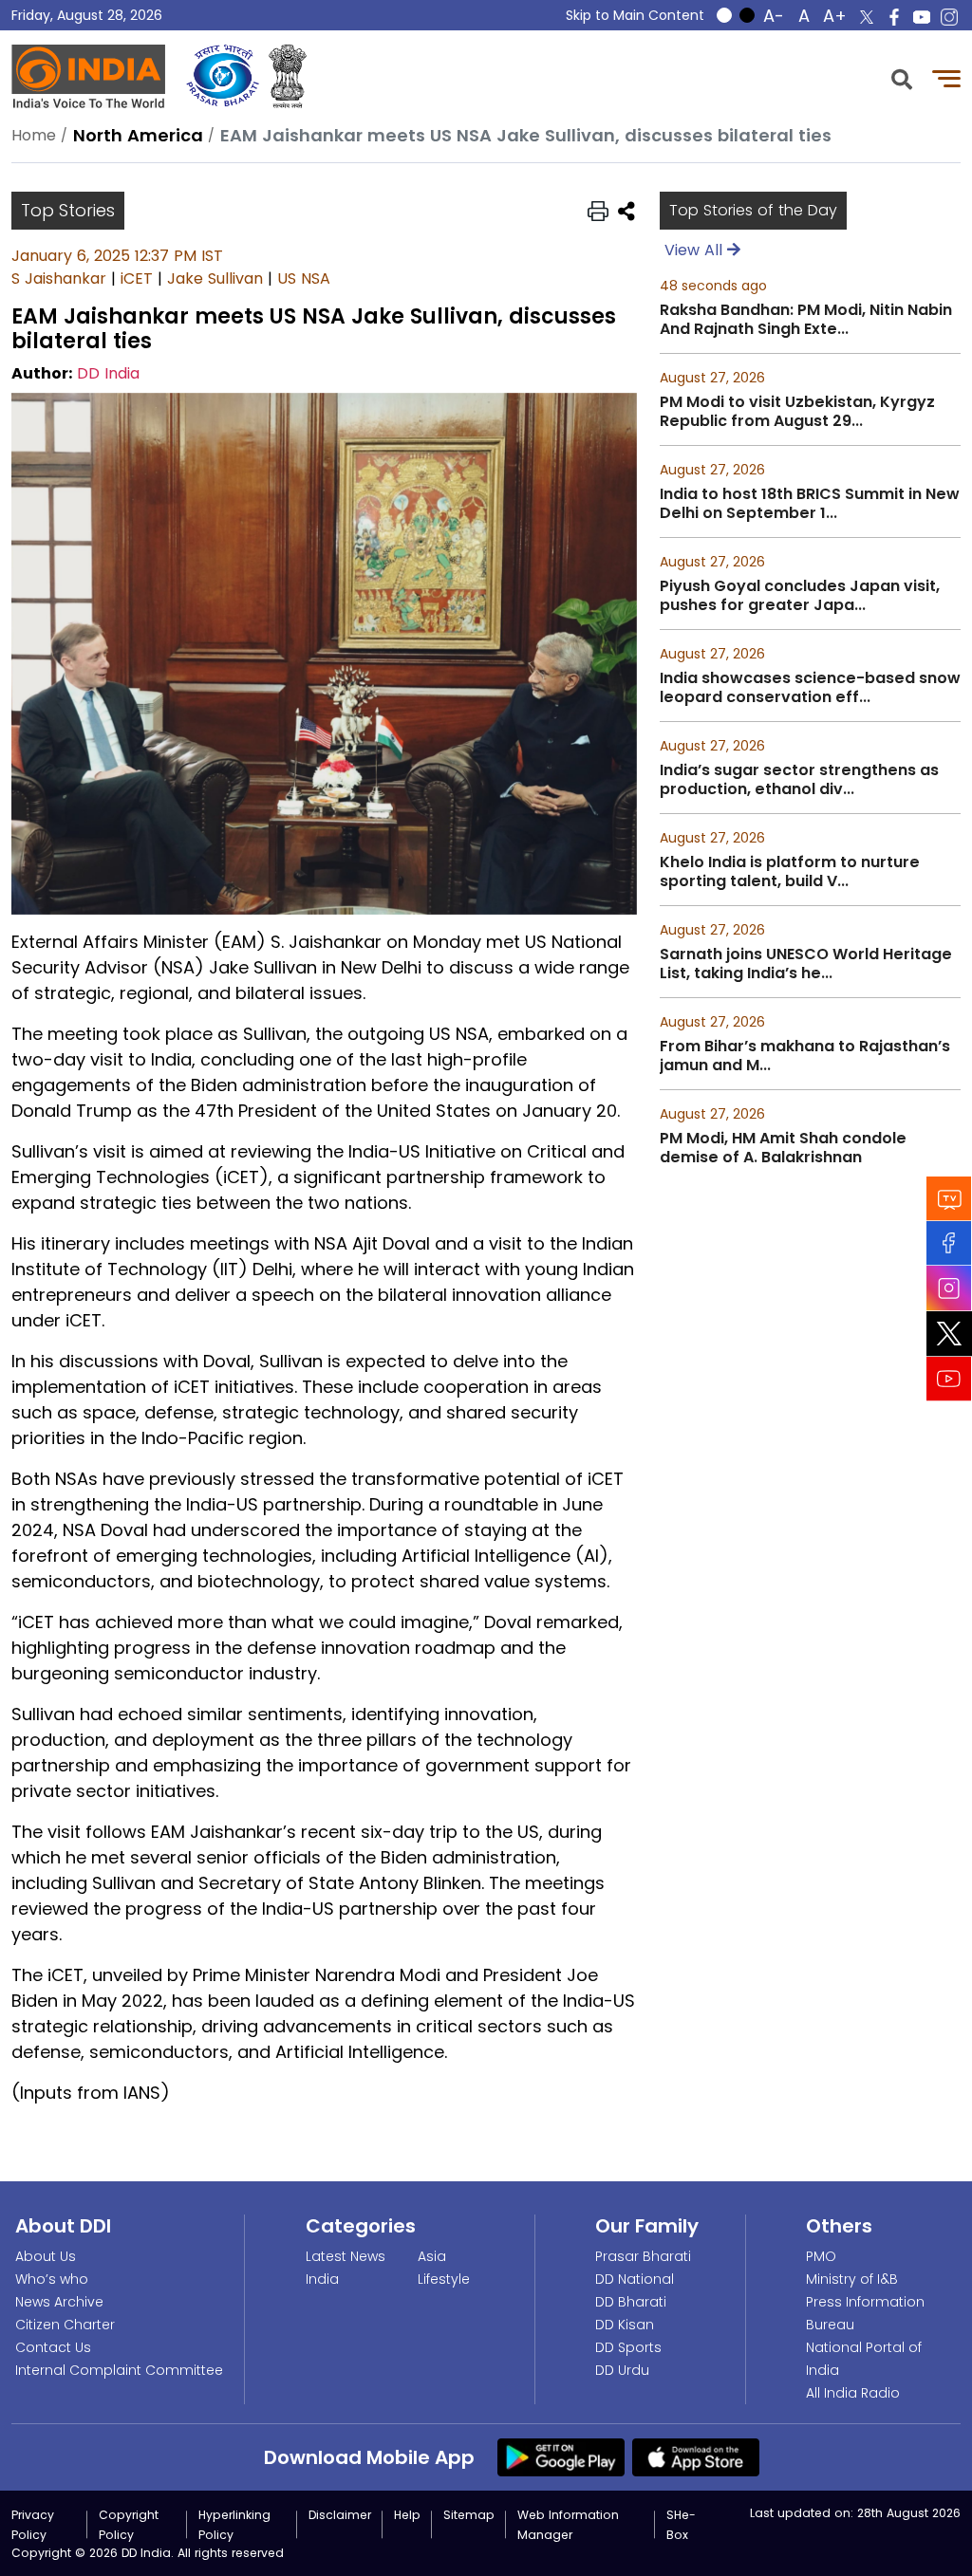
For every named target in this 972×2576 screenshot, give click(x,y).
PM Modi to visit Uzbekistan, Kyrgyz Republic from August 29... (797, 412)
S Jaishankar (59, 278)
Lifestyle (444, 2279)
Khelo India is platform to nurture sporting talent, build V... (790, 872)
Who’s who (52, 2279)
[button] (902, 77)
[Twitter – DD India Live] (867, 17)
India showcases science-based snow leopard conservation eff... (810, 688)
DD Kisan (625, 2325)
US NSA (304, 278)
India (322, 2279)
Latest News (346, 2256)
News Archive (59, 2302)
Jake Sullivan (215, 278)
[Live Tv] (949, 1198)
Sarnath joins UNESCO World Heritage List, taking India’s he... (806, 964)
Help (407, 2515)
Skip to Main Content (635, 15)
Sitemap (469, 2515)
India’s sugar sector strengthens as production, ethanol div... (799, 780)
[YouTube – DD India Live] (922, 17)
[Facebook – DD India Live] (894, 17)
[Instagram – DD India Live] (949, 17)
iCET (137, 278)
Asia (432, 2256)
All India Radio (853, 2393)
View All (696, 250)
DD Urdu (622, 2370)
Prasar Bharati (643, 2256)
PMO (821, 2256)
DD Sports (628, 2347)
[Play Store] (561, 2456)
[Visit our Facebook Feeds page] (949, 1242)
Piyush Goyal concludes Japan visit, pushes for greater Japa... (800, 596)
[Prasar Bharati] (223, 76)
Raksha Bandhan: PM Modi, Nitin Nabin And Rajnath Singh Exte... (806, 320)
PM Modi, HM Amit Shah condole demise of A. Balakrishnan (783, 1148)
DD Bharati (631, 2302)
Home (34, 135)
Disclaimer (340, 2515)
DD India (108, 373)
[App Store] (696, 2456)
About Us (46, 2256)
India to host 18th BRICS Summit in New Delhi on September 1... (810, 504)
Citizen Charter (65, 2325)
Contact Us (53, 2347)
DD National (635, 2279)
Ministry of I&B (852, 2279)
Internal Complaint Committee (119, 2370)
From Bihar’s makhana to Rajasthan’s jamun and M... (805, 1056)
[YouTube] (949, 1378)
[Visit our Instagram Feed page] (949, 1288)
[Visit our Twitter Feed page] (949, 1333)
